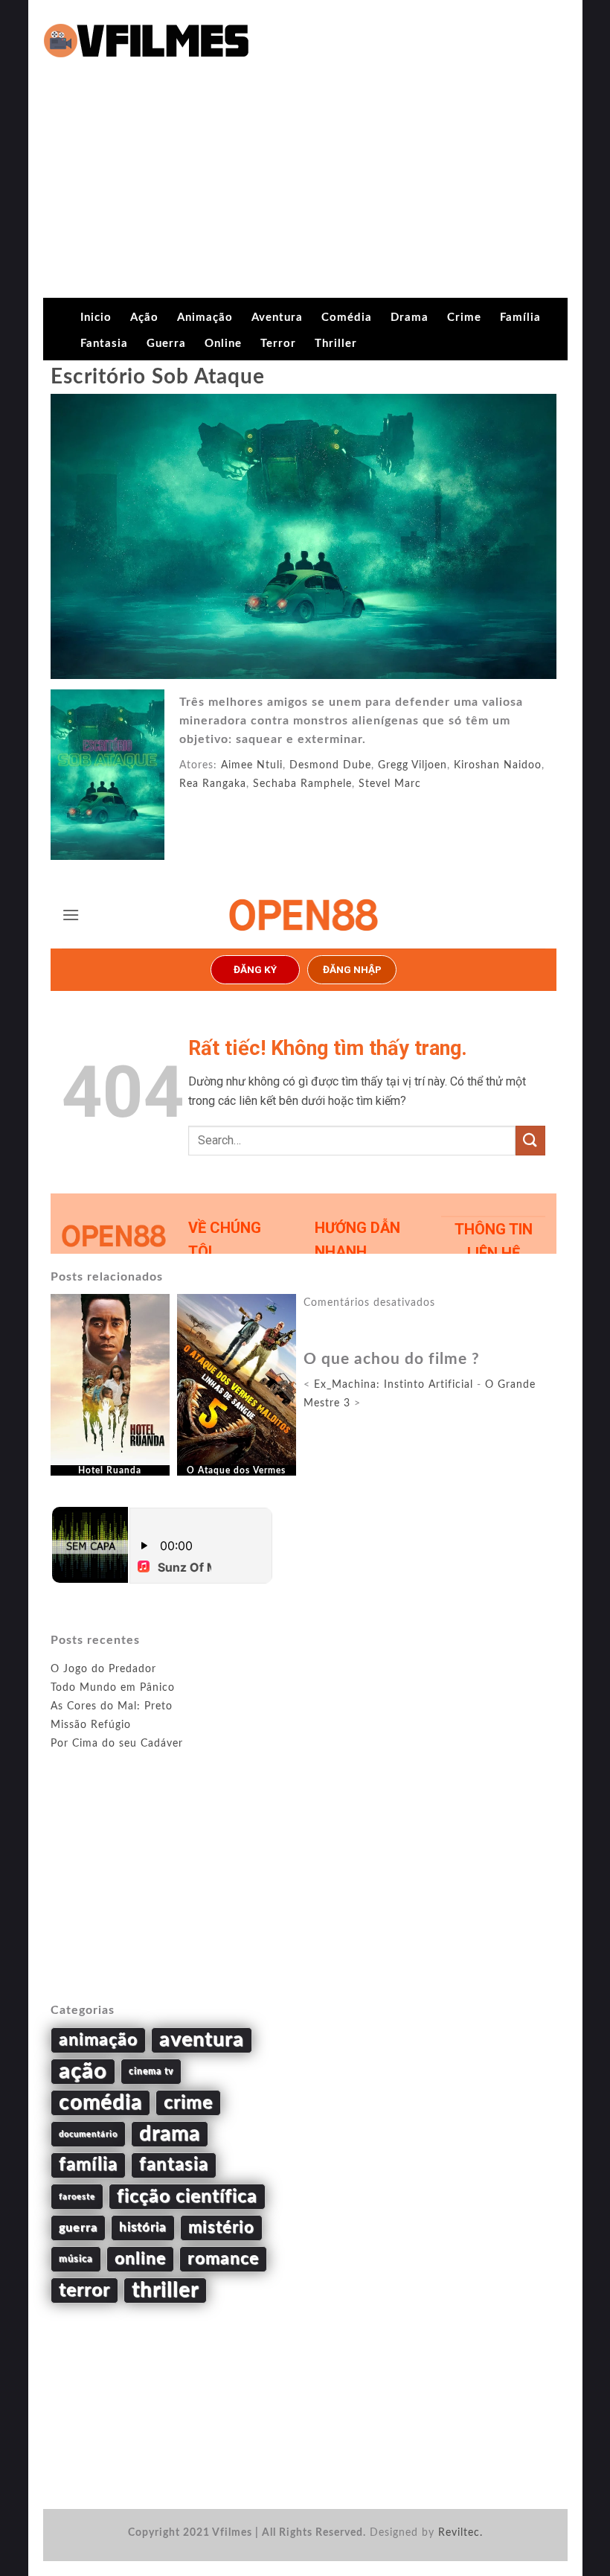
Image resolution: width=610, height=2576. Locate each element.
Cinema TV (151, 2071)
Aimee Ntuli (252, 765)
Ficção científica (187, 2197)
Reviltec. (460, 2533)
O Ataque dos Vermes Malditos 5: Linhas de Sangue (236, 1481)
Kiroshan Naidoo (498, 765)
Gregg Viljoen (412, 765)
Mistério (221, 2228)
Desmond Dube (330, 765)
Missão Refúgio (91, 1725)
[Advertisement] (305, 186)
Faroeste (77, 2197)
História (143, 2228)
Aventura (277, 318)
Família (520, 318)
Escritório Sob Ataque (158, 377)
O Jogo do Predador (103, 1669)
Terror (278, 344)
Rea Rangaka (213, 784)
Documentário (88, 2134)
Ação (144, 318)
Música (76, 2259)
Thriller (336, 344)
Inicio (96, 318)
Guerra (166, 344)
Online (223, 344)
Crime (464, 318)
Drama (410, 318)
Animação (205, 318)
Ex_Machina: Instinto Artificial (394, 1385)
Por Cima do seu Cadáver (117, 1744)
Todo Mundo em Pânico (113, 1688)
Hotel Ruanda (110, 1470)
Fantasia (104, 344)
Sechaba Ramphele (302, 784)
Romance (223, 2259)
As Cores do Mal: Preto (112, 1706)
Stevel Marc (390, 784)
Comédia (347, 318)
